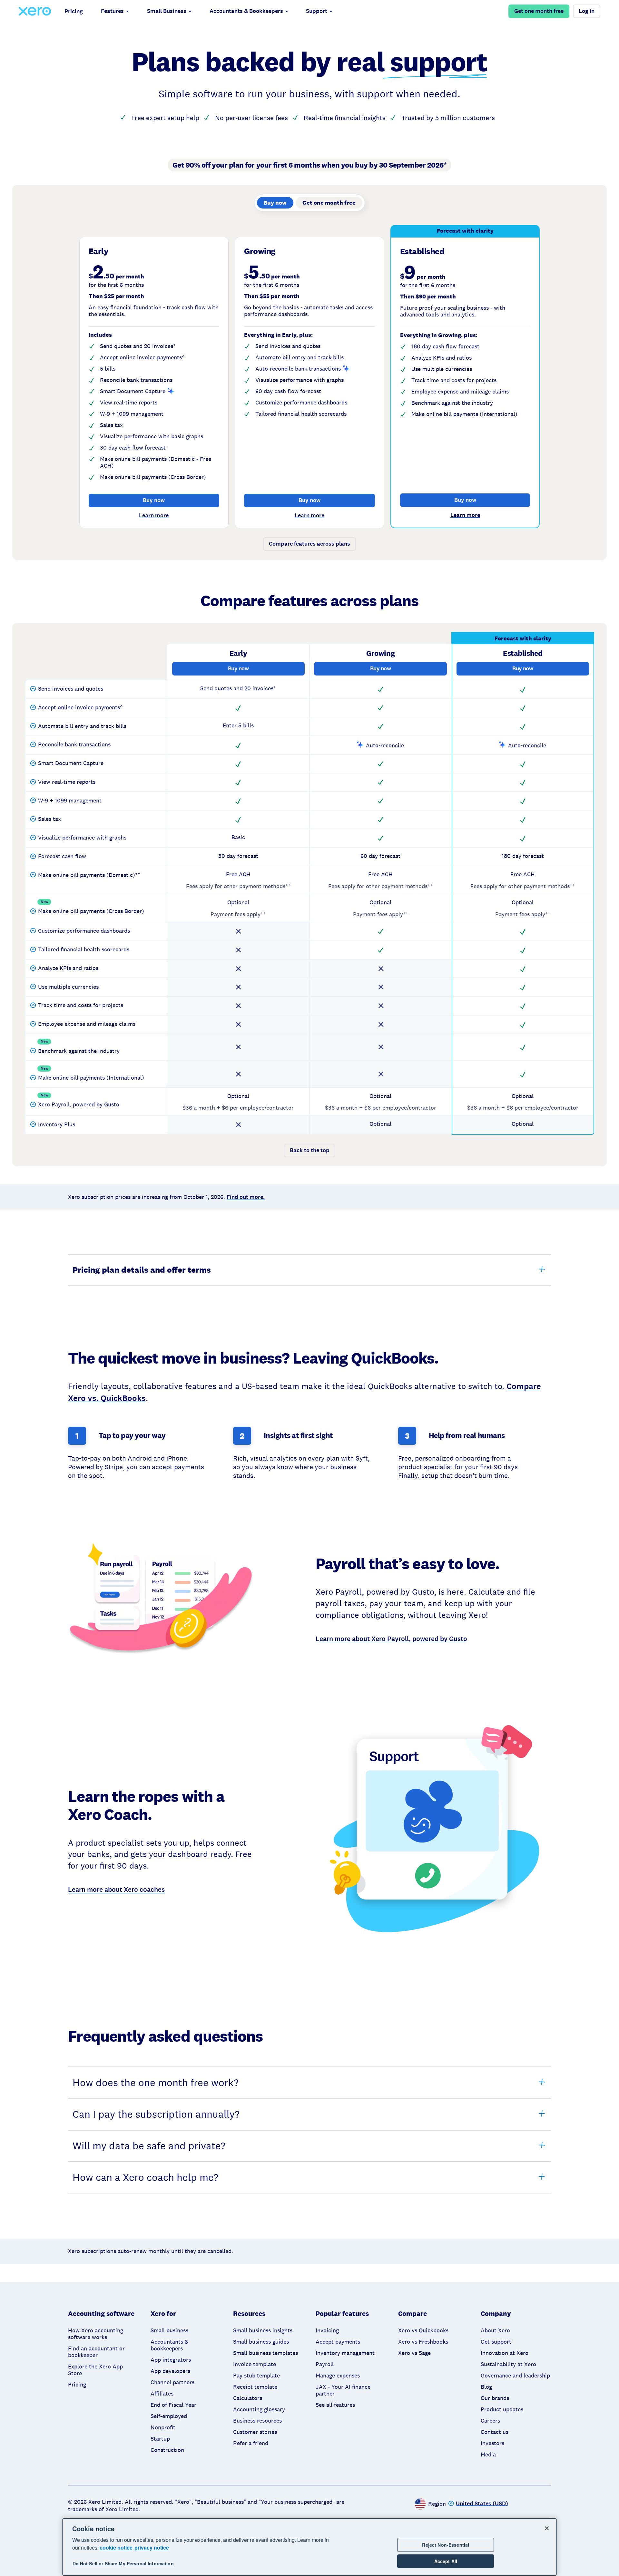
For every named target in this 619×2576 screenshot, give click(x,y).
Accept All (446, 2561)
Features (112, 11)
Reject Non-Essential (446, 2545)
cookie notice (116, 2547)
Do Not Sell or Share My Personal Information (123, 2564)
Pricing (74, 11)
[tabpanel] (309, 392)
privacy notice (152, 2547)
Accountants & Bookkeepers (246, 11)
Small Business (167, 11)
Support (317, 11)
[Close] (547, 2528)
